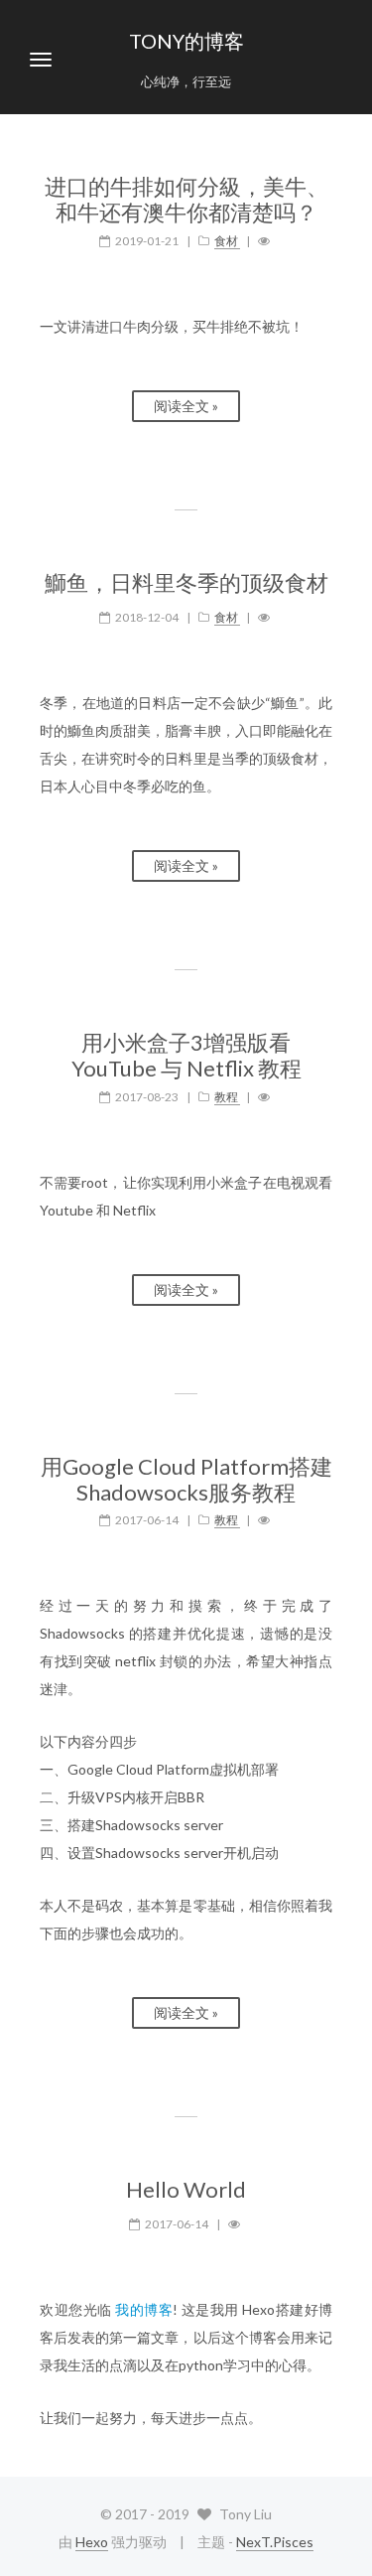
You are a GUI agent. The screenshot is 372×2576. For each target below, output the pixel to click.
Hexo (92, 2542)
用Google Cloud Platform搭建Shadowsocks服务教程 (186, 1480)
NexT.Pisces (275, 2542)
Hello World (186, 2190)
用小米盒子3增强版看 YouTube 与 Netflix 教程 (186, 1056)
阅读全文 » (186, 406)
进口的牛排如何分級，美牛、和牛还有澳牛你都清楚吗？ (186, 200)
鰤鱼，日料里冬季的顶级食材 (186, 583)
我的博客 (144, 2309)
